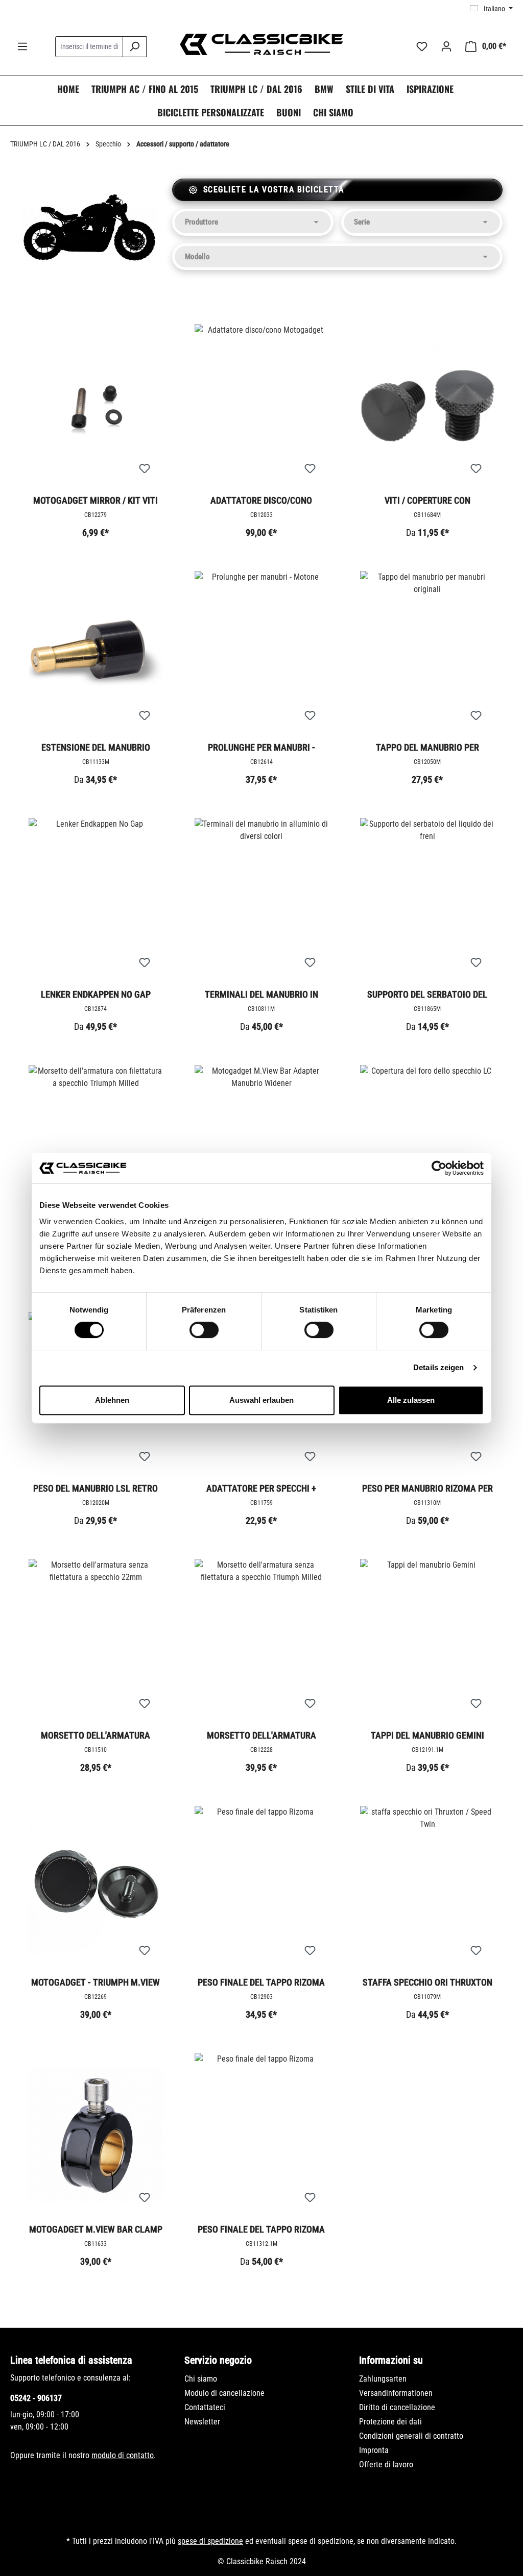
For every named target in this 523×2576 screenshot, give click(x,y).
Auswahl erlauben (261, 1400)
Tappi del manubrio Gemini (427, 1735)
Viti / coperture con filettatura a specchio (427, 501)
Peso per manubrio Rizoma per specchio (427, 1489)
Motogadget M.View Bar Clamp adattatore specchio (96, 2230)
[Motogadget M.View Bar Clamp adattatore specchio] (96, 2135)
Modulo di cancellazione (224, 2393)
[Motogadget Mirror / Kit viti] (96, 406)
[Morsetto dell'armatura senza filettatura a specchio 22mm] (96, 1641)
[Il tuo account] (446, 46)
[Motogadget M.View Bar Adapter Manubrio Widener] (262, 1147)
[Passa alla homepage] (261, 44)
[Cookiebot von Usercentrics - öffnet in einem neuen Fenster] (439, 1168)
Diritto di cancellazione (397, 2407)
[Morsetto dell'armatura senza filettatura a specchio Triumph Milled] (262, 1641)
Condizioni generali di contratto (411, 2436)
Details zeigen (438, 1367)
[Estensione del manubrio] (96, 653)
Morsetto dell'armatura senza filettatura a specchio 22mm (96, 1736)
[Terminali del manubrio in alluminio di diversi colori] (262, 900)
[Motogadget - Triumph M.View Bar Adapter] (96, 1888)
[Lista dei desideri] (422, 46)
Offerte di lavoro (386, 2464)
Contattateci (205, 2407)
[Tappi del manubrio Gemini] (427, 1641)
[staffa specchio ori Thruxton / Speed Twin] (427, 1888)
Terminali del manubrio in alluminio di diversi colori (261, 995)
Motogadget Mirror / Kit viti (96, 500)
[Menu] (22, 46)
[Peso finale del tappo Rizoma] (262, 1888)
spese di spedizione (210, 2541)
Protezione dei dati (390, 2422)
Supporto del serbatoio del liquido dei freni (427, 995)
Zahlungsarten (383, 2379)
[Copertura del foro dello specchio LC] (427, 1147)
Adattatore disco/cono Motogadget (261, 501)
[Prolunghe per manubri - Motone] (262, 653)
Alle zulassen (411, 1400)
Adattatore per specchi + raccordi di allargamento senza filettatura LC (261, 1489)
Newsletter (202, 2422)
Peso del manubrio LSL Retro (96, 1488)
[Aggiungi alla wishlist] (145, 469)
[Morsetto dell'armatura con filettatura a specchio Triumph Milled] (96, 1147)
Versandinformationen (396, 2393)
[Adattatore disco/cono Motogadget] (262, 406)
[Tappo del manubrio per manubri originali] (427, 653)
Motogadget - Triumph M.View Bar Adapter (96, 1983)
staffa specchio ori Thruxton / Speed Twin (427, 1983)
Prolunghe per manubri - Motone (261, 748)
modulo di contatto (123, 2455)
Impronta (374, 2450)
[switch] (204, 1330)
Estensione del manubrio (96, 747)
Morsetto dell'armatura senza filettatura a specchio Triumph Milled (261, 1736)
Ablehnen (112, 1400)
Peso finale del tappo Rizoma (261, 1982)
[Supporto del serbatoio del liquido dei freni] (427, 900)
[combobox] (89, 47)
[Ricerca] (135, 47)
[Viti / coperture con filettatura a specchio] (427, 406)
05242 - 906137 (36, 2398)
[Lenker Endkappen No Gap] (96, 900)
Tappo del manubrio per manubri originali (427, 748)
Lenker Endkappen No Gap (96, 994)
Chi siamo (201, 2379)
